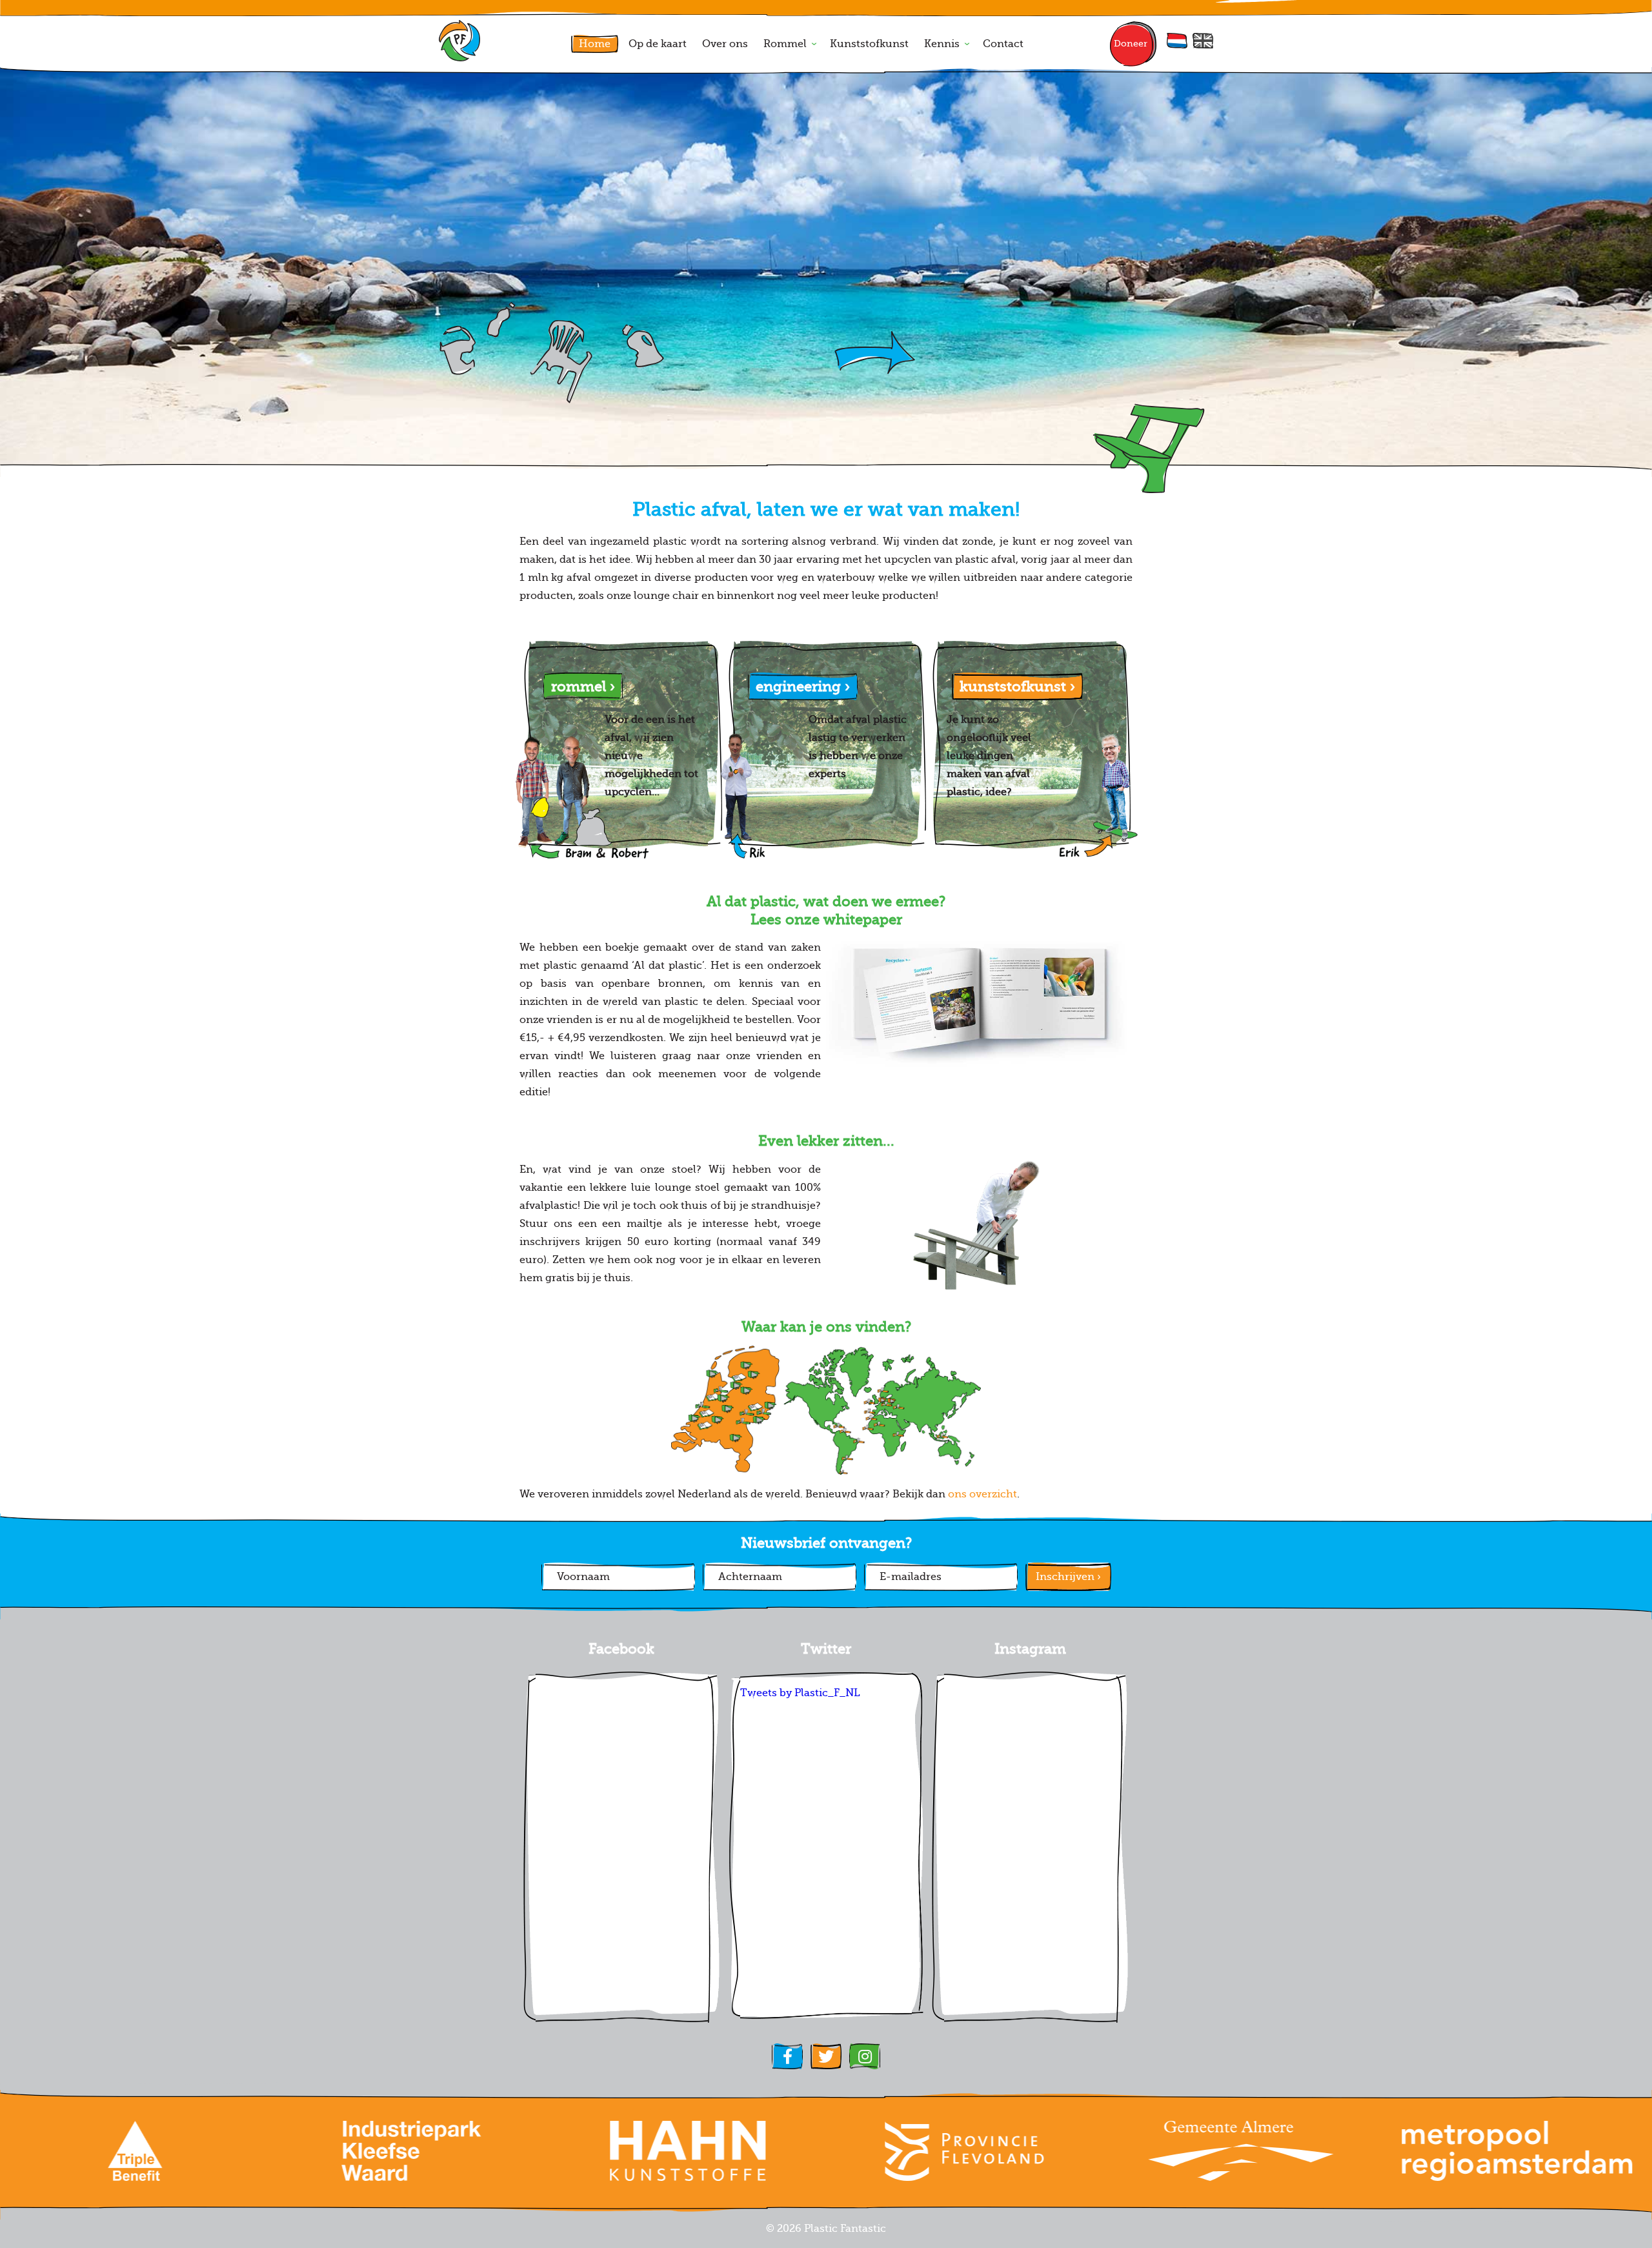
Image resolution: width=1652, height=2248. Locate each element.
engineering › (803, 686)
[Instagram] (865, 2056)
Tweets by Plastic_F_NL (800, 1693)
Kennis (942, 44)
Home (595, 44)
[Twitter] (826, 2056)
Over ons (725, 44)
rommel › (583, 686)
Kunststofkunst (869, 44)
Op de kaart (658, 44)
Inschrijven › (1068, 1577)
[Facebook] (787, 2056)
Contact (1003, 44)
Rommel (785, 44)
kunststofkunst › (1017, 686)
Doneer (1131, 44)
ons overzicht (982, 1494)
